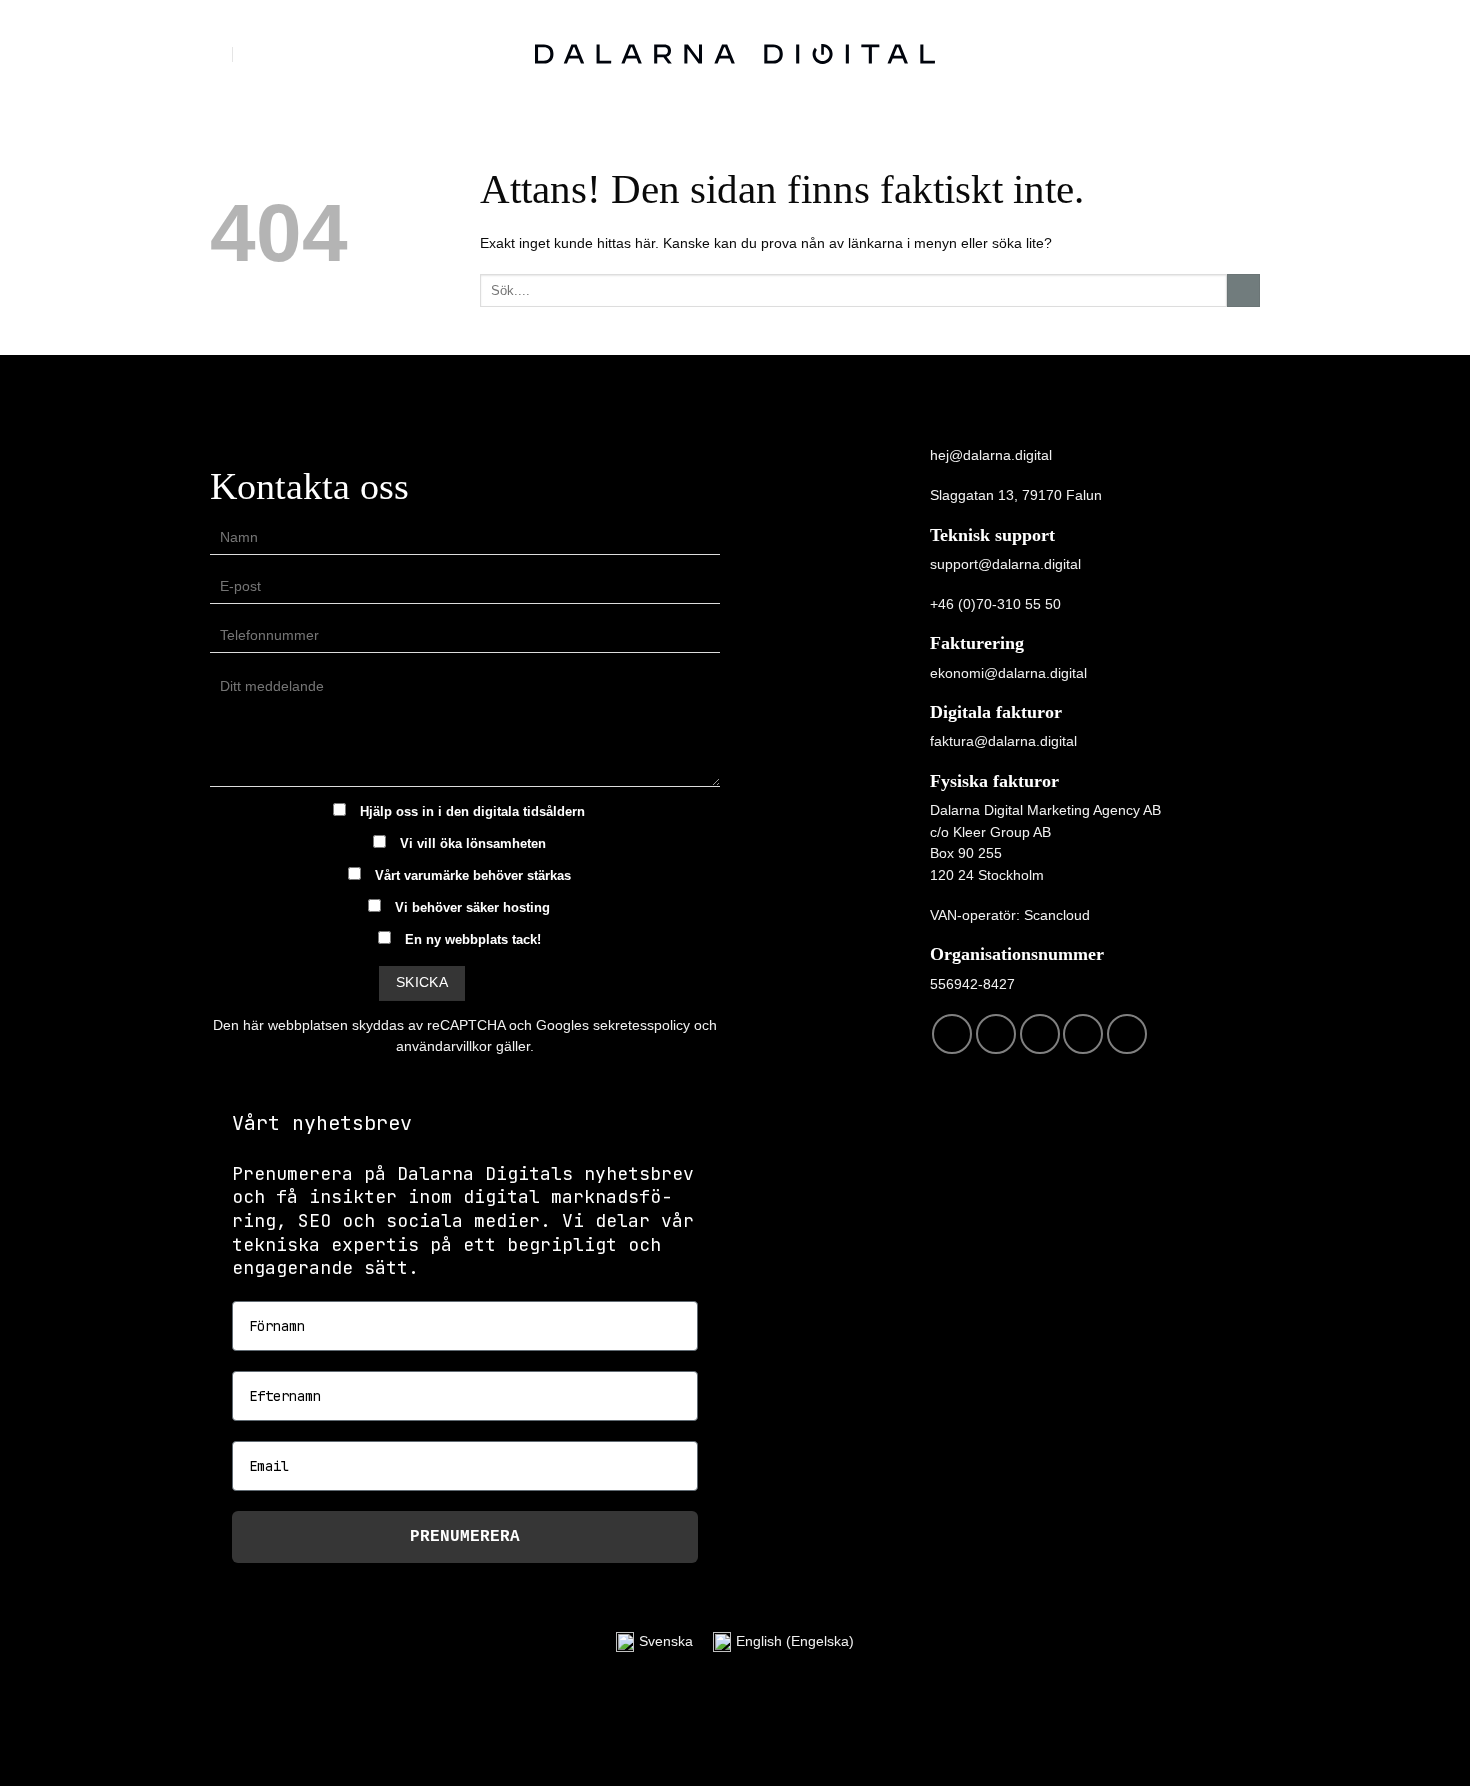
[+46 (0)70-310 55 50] (257, 54)
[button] (1249, 54)
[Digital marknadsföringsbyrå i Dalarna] (735, 54)
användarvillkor (444, 1046)
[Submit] (1243, 291)
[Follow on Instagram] (996, 1034)
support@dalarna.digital (1005, 564)
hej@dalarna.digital (991, 455)
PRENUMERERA (465, 1537)
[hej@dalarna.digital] (219, 54)
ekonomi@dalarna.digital (1008, 673)
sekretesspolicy (641, 1025)
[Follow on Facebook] (952, 1034)
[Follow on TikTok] (1040, 1034)
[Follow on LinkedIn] (1083, 1034)
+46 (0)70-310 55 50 (995, 604)
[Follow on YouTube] (1127, 1034)
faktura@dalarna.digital (1003, 741)
